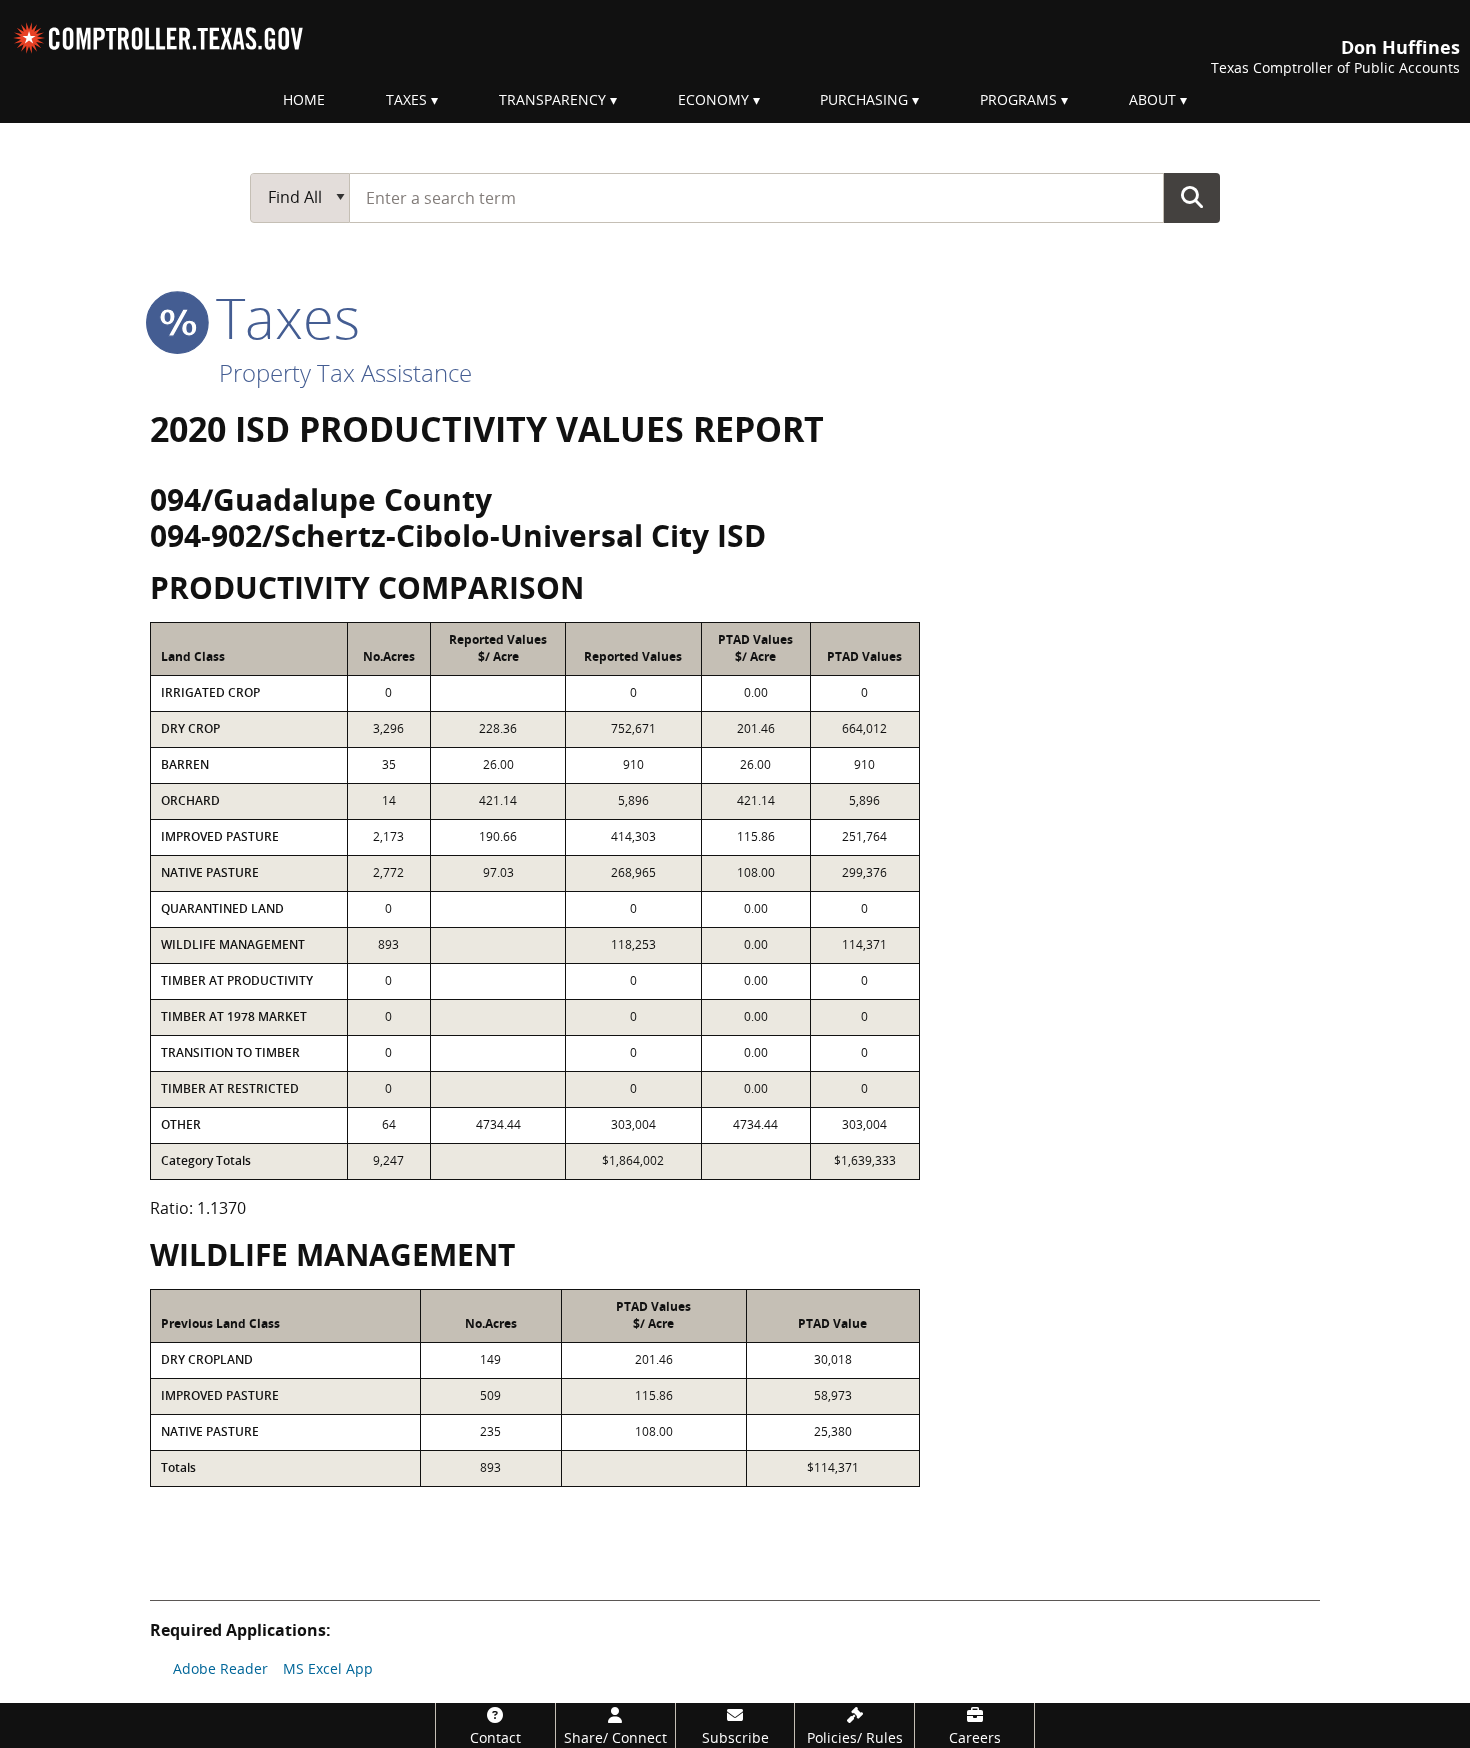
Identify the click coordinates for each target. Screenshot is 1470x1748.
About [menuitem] (1152, 99)
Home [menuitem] (304, 99)
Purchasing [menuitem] (864, 99)
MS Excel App (328, 1668)
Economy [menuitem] (713, 99)
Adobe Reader (220, 1668)
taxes (280, 317)
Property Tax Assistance (345, 372)
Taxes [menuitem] (406, 99)
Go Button (1192, 197)
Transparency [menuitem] (552, 99)
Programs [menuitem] (1018, 99)
